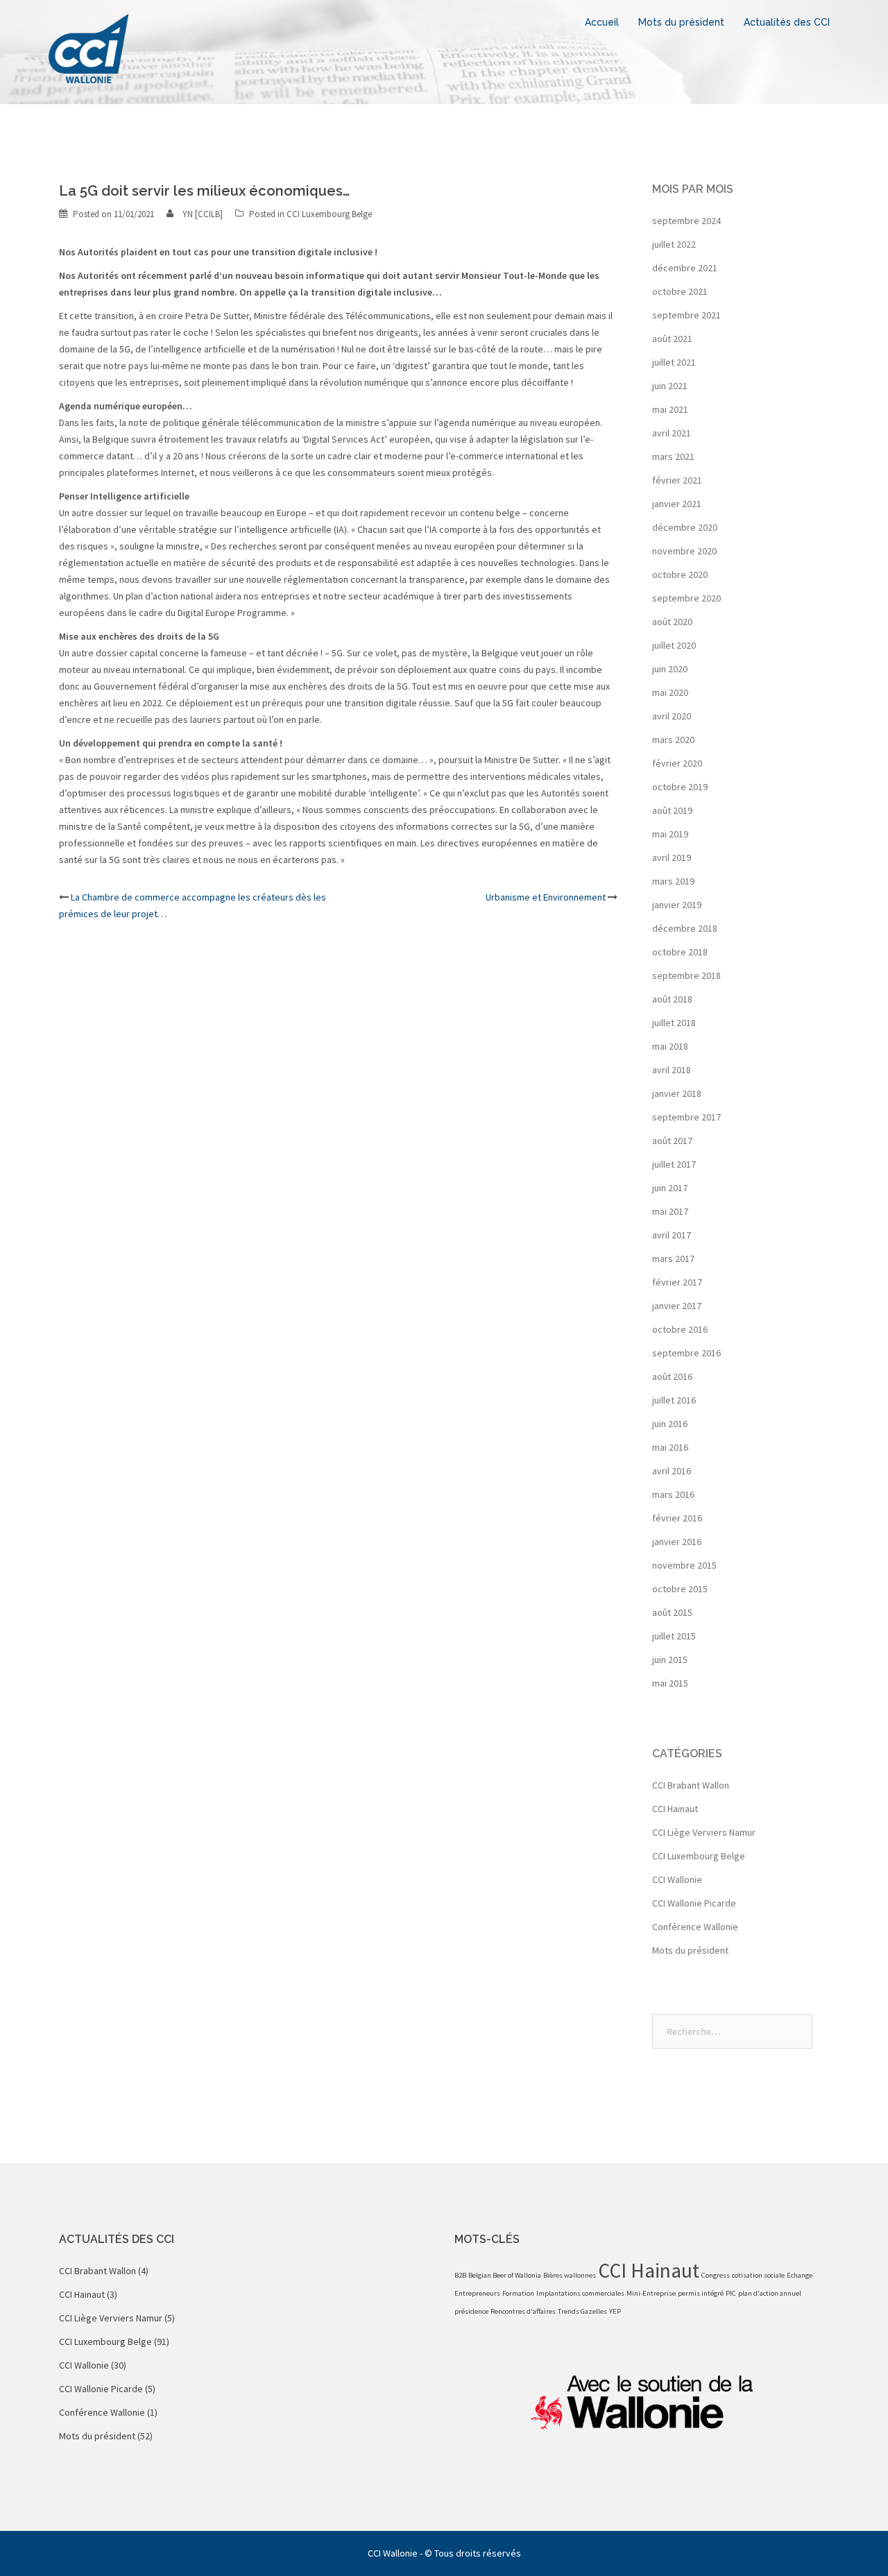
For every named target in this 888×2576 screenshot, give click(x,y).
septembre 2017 (686, 1117)
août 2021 (672, 339)
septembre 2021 (686, 315)
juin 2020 (670, 669)
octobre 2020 (680, 574)
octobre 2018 (680, 952)
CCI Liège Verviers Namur (704, 1832)
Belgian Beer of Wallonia (505, 2275)
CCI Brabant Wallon (691, 1785)
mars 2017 (673, 1259)
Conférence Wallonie (695, 1927)
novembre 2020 (684, 551)
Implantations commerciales (580, 2293)
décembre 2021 (685, 268)
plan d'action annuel (770, 2293)
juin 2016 (670, 1424)
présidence (471, 2311)
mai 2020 (670, 692)
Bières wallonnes (570, 2275)
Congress (716, 2275)
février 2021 (677, 480)
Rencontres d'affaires (523, 2311)
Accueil (602, 22)
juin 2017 (670, 1188)
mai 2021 (670, 409)
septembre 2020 (686, 598)
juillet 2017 (674, 1164)
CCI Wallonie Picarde (694, 1903)
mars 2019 (673, 881)
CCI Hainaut (675, 1809)
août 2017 (672, 1141)
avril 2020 (672, 716)
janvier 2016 (677, 1542)
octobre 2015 (680, 1589)
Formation (518, 2293)
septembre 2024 (686, 221)
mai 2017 (670, 1211)
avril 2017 (672, 1235)
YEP (615, 2311)
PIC (731, 2293)
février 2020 (677, 763)
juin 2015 (670, 1660)
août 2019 (672, 810)
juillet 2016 (674, 1400)
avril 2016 (672, 1471)
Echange (800, 2275)
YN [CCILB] (203, 214)
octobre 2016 (680, 1329)
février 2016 (677, 1518)
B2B (460, 2275)
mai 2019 (670, 834)
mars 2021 (673, 457)
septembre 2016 (686, 1353)
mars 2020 (673, 740)
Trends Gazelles (582, 2311)
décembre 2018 (685, 928)
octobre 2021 (680, 291)
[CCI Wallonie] (88, 47)
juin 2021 (670, 386)
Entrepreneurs (477, 2293)
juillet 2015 (674, 1636)
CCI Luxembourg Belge (329, 214)
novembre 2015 (684, 1565)
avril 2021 (672, 433)
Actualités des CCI (787, 22)
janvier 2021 (677, 504)
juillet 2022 (674, 244)
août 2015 (672, 1612)
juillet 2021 (674, 362)
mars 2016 (673, 1494)
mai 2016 (670, 1447)
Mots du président (681, 22)
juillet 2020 (674, 645)
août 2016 (672, 1376)
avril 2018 (672, 1070)
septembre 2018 (686, 975)
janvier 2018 (677, 1093)
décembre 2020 (685, 527)
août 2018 (672, 999)
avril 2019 (672, 858)
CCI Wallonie (677, 1879)
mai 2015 (670, 1683)
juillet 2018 (674, 1023)
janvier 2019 (677, 905)
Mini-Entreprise (651, 2293)
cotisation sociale (758, 2275)
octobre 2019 (680, 787)
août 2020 (672, 622)
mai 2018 (670, 1046)
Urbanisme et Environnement (546, 897)
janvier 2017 (677, 1306)
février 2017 (677, 1282)
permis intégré (701, 2293)
